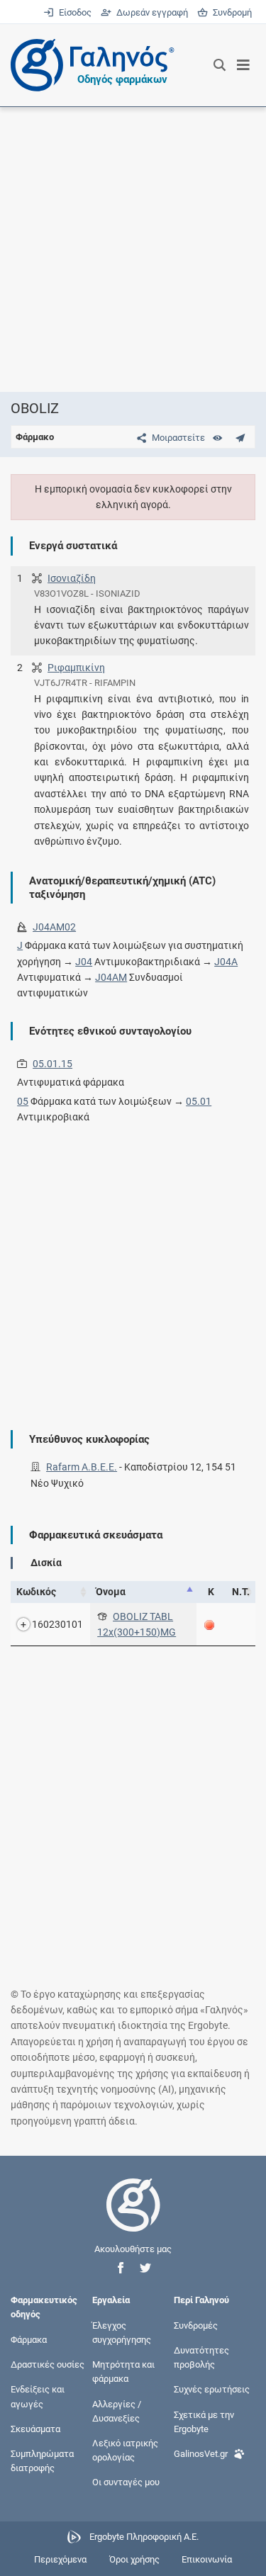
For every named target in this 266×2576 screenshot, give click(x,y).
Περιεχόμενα (60, 2559)
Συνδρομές (196, 2325)
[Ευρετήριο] (217, 438)
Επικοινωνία (207, 2559)
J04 (84, 962)
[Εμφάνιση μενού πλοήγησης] (244, 65)
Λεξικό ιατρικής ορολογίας (125, 2450)
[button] (121, 2268)
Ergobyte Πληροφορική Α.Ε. (144, 2537)
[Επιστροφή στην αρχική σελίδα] (133, 2218)
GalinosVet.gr (201, 2454)
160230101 (57, 1624)
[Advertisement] (133, 249)
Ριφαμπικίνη (76, 668)
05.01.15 (52, 1064)
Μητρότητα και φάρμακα (123, 2372)
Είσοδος (74, 12)
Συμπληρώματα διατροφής (42, 2461)
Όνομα (111, 1592)
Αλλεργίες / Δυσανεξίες (117, 2411)
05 (23, 1101)
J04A (226, 962)
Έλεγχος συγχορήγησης (122, 2332)
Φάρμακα (29, 2339)
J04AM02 (54, 927)
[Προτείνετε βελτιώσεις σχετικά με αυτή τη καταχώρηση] (240, 438)
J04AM (111, 977)
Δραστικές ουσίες (48, 2364)
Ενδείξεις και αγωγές (38, 2396)
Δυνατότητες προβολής (201, 2357)
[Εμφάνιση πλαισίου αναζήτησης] (220, 65)
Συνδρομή (230, 12)
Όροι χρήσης (134, 2559)
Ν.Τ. (241, 1592)
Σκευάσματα (35, 2428)
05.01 (199, 1101)
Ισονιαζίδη (72, 578)
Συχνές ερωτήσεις (212, 2389)
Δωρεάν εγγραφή (151, 12)
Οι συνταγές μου (126, 2482)
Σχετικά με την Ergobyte (204, 2421)
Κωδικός (36, 1592)
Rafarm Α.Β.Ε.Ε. (82, 1467)
